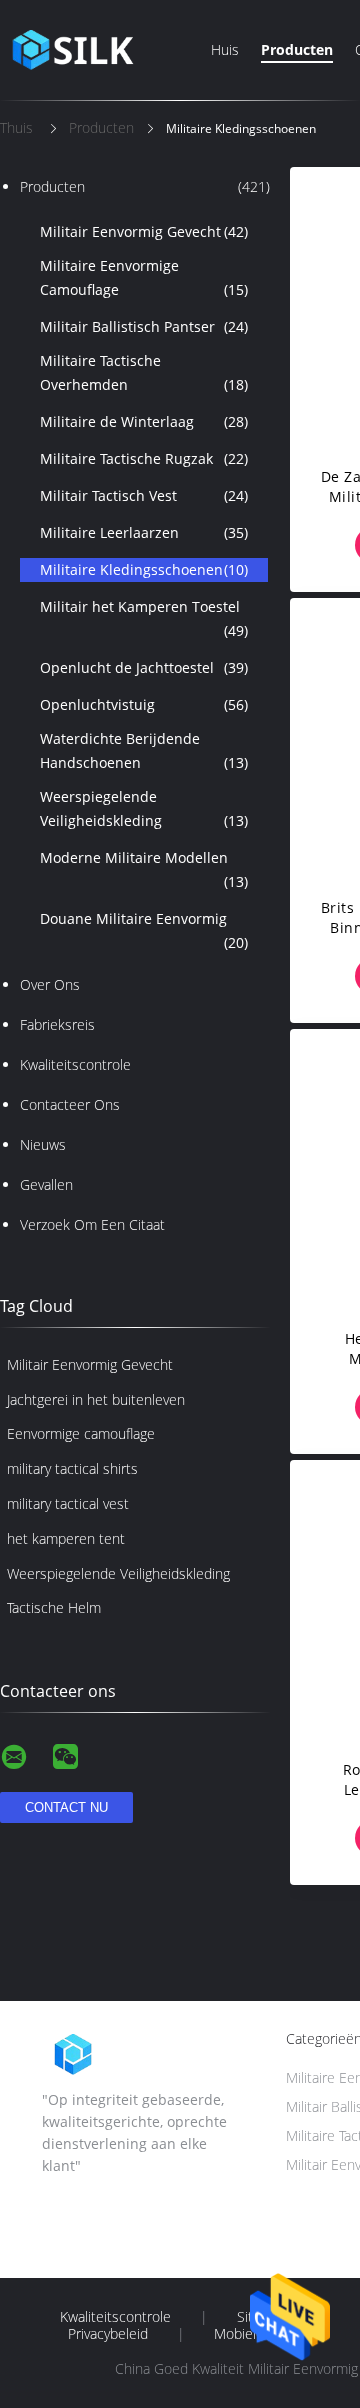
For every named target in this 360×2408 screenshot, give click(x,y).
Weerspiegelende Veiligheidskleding (144, 808)
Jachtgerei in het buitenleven (96, 1399)
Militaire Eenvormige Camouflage (144, 277)
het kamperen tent (66, 1538)
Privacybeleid (108, 2334)
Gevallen (46, 1184)
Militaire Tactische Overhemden (144, 372)
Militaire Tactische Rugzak (144, 458)
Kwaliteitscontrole (75, 1064)
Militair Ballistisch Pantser (144, 326)
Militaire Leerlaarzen (144, 532)
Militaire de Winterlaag (144, 421)
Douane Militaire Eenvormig (144, 930)
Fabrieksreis (57, 1024)
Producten (297, 49)
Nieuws (43, 1144)
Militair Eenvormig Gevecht (144, 231)
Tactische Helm (54, 1607)
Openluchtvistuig (144, 704)
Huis (225, 49)
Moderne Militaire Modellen (144, 869)
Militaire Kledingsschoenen (144, 569)
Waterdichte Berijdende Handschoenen (144, 750)
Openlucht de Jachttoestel (144, 667)
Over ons (50, 984)
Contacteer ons (70, 1104)
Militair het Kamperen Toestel (144, 618)
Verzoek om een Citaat (92, 1224)
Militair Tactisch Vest (144, 495)
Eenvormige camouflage (81, 1433)
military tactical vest (68, 1503)
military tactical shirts (72, 1468)
